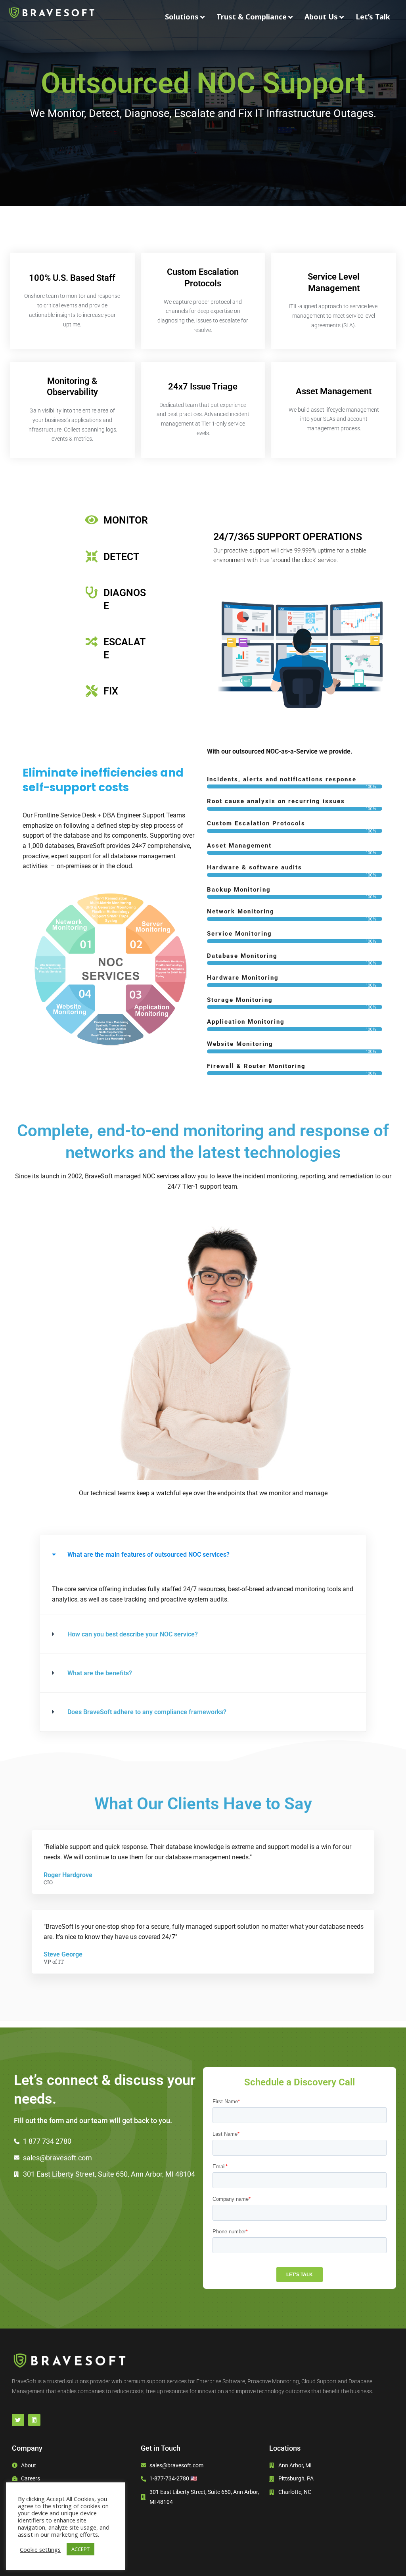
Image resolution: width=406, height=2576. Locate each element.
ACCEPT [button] (80, 2549)
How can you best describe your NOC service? (133, 1634)
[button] (203, 1555)
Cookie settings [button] (40, 2549)
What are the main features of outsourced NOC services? (148, 1555)
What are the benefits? (100, 1673)
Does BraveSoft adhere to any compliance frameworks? (147, 1712)
